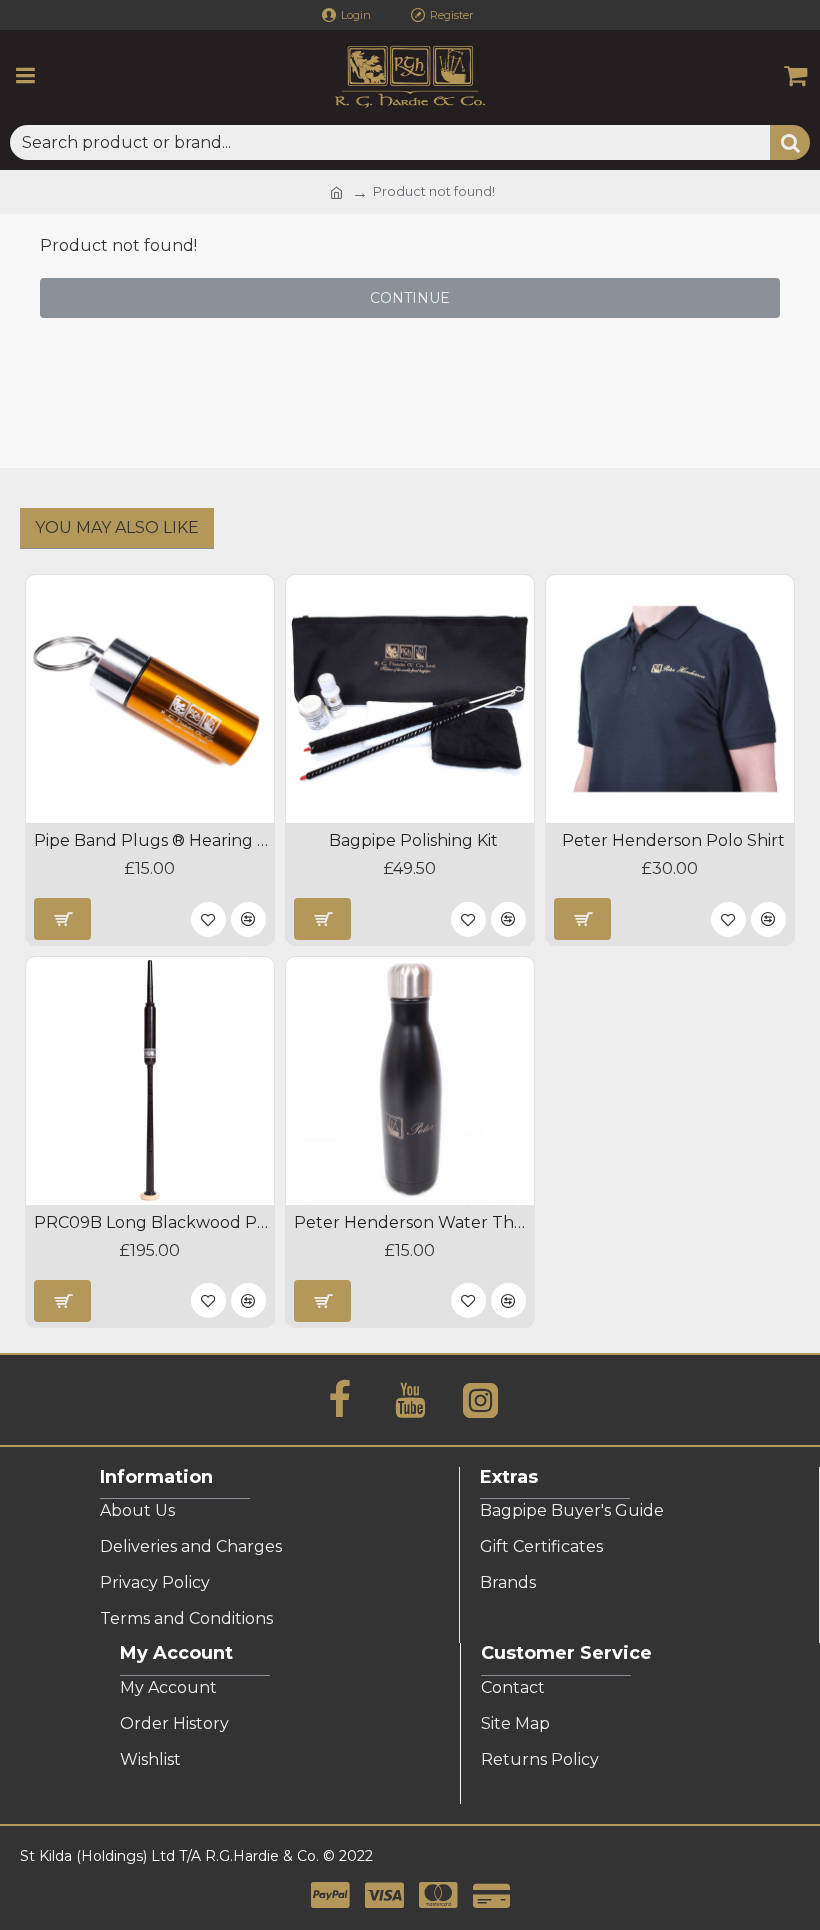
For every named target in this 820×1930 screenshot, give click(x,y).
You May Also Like (117, 527)
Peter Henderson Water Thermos (414, 1222)
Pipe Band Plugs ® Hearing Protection (154, 840)
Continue (410, 298)
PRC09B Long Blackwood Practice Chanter (154, 1222)
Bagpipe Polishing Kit (413, 840)
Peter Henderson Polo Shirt (673, 840)
